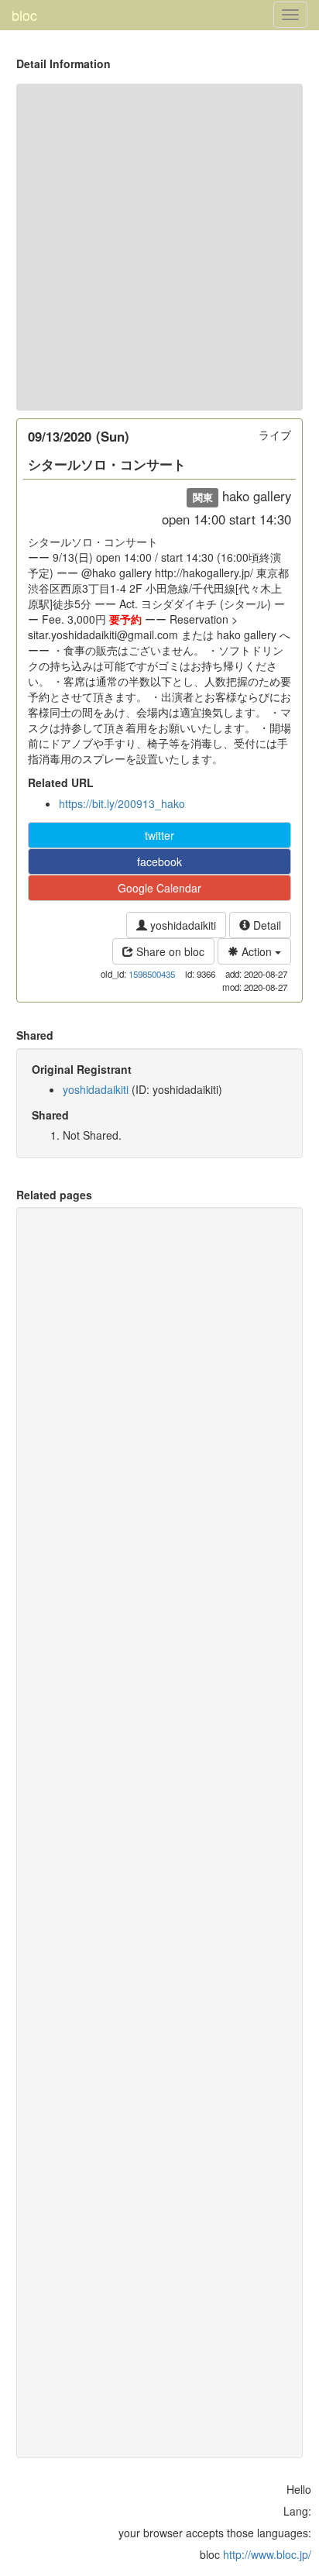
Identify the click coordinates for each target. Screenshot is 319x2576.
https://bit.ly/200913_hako (122, 803)
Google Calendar (159, 888)
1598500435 (152, 974)
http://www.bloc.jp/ (267, 2554)
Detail (266, 925)
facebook (159, 862)
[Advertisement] (159, 247)
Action (257, 951)
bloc (24, 15)
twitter (159, 835)
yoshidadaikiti (182, 925)
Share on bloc (169, 951)
